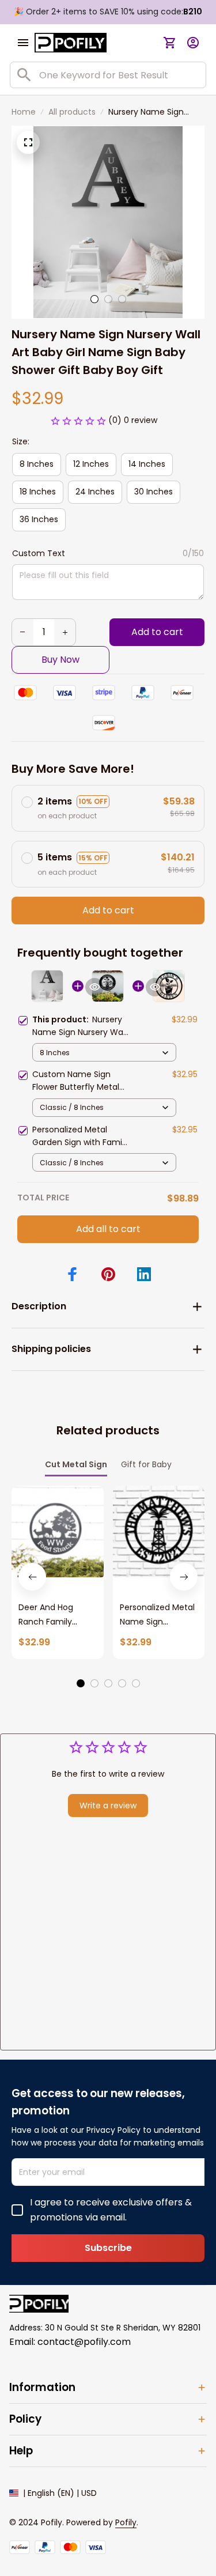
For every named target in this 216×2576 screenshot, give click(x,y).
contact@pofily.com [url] (84, 2342)
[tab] (94, 299)
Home (24, 112)
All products (72, 112)
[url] (126, 2523)
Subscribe (108, 2248)
